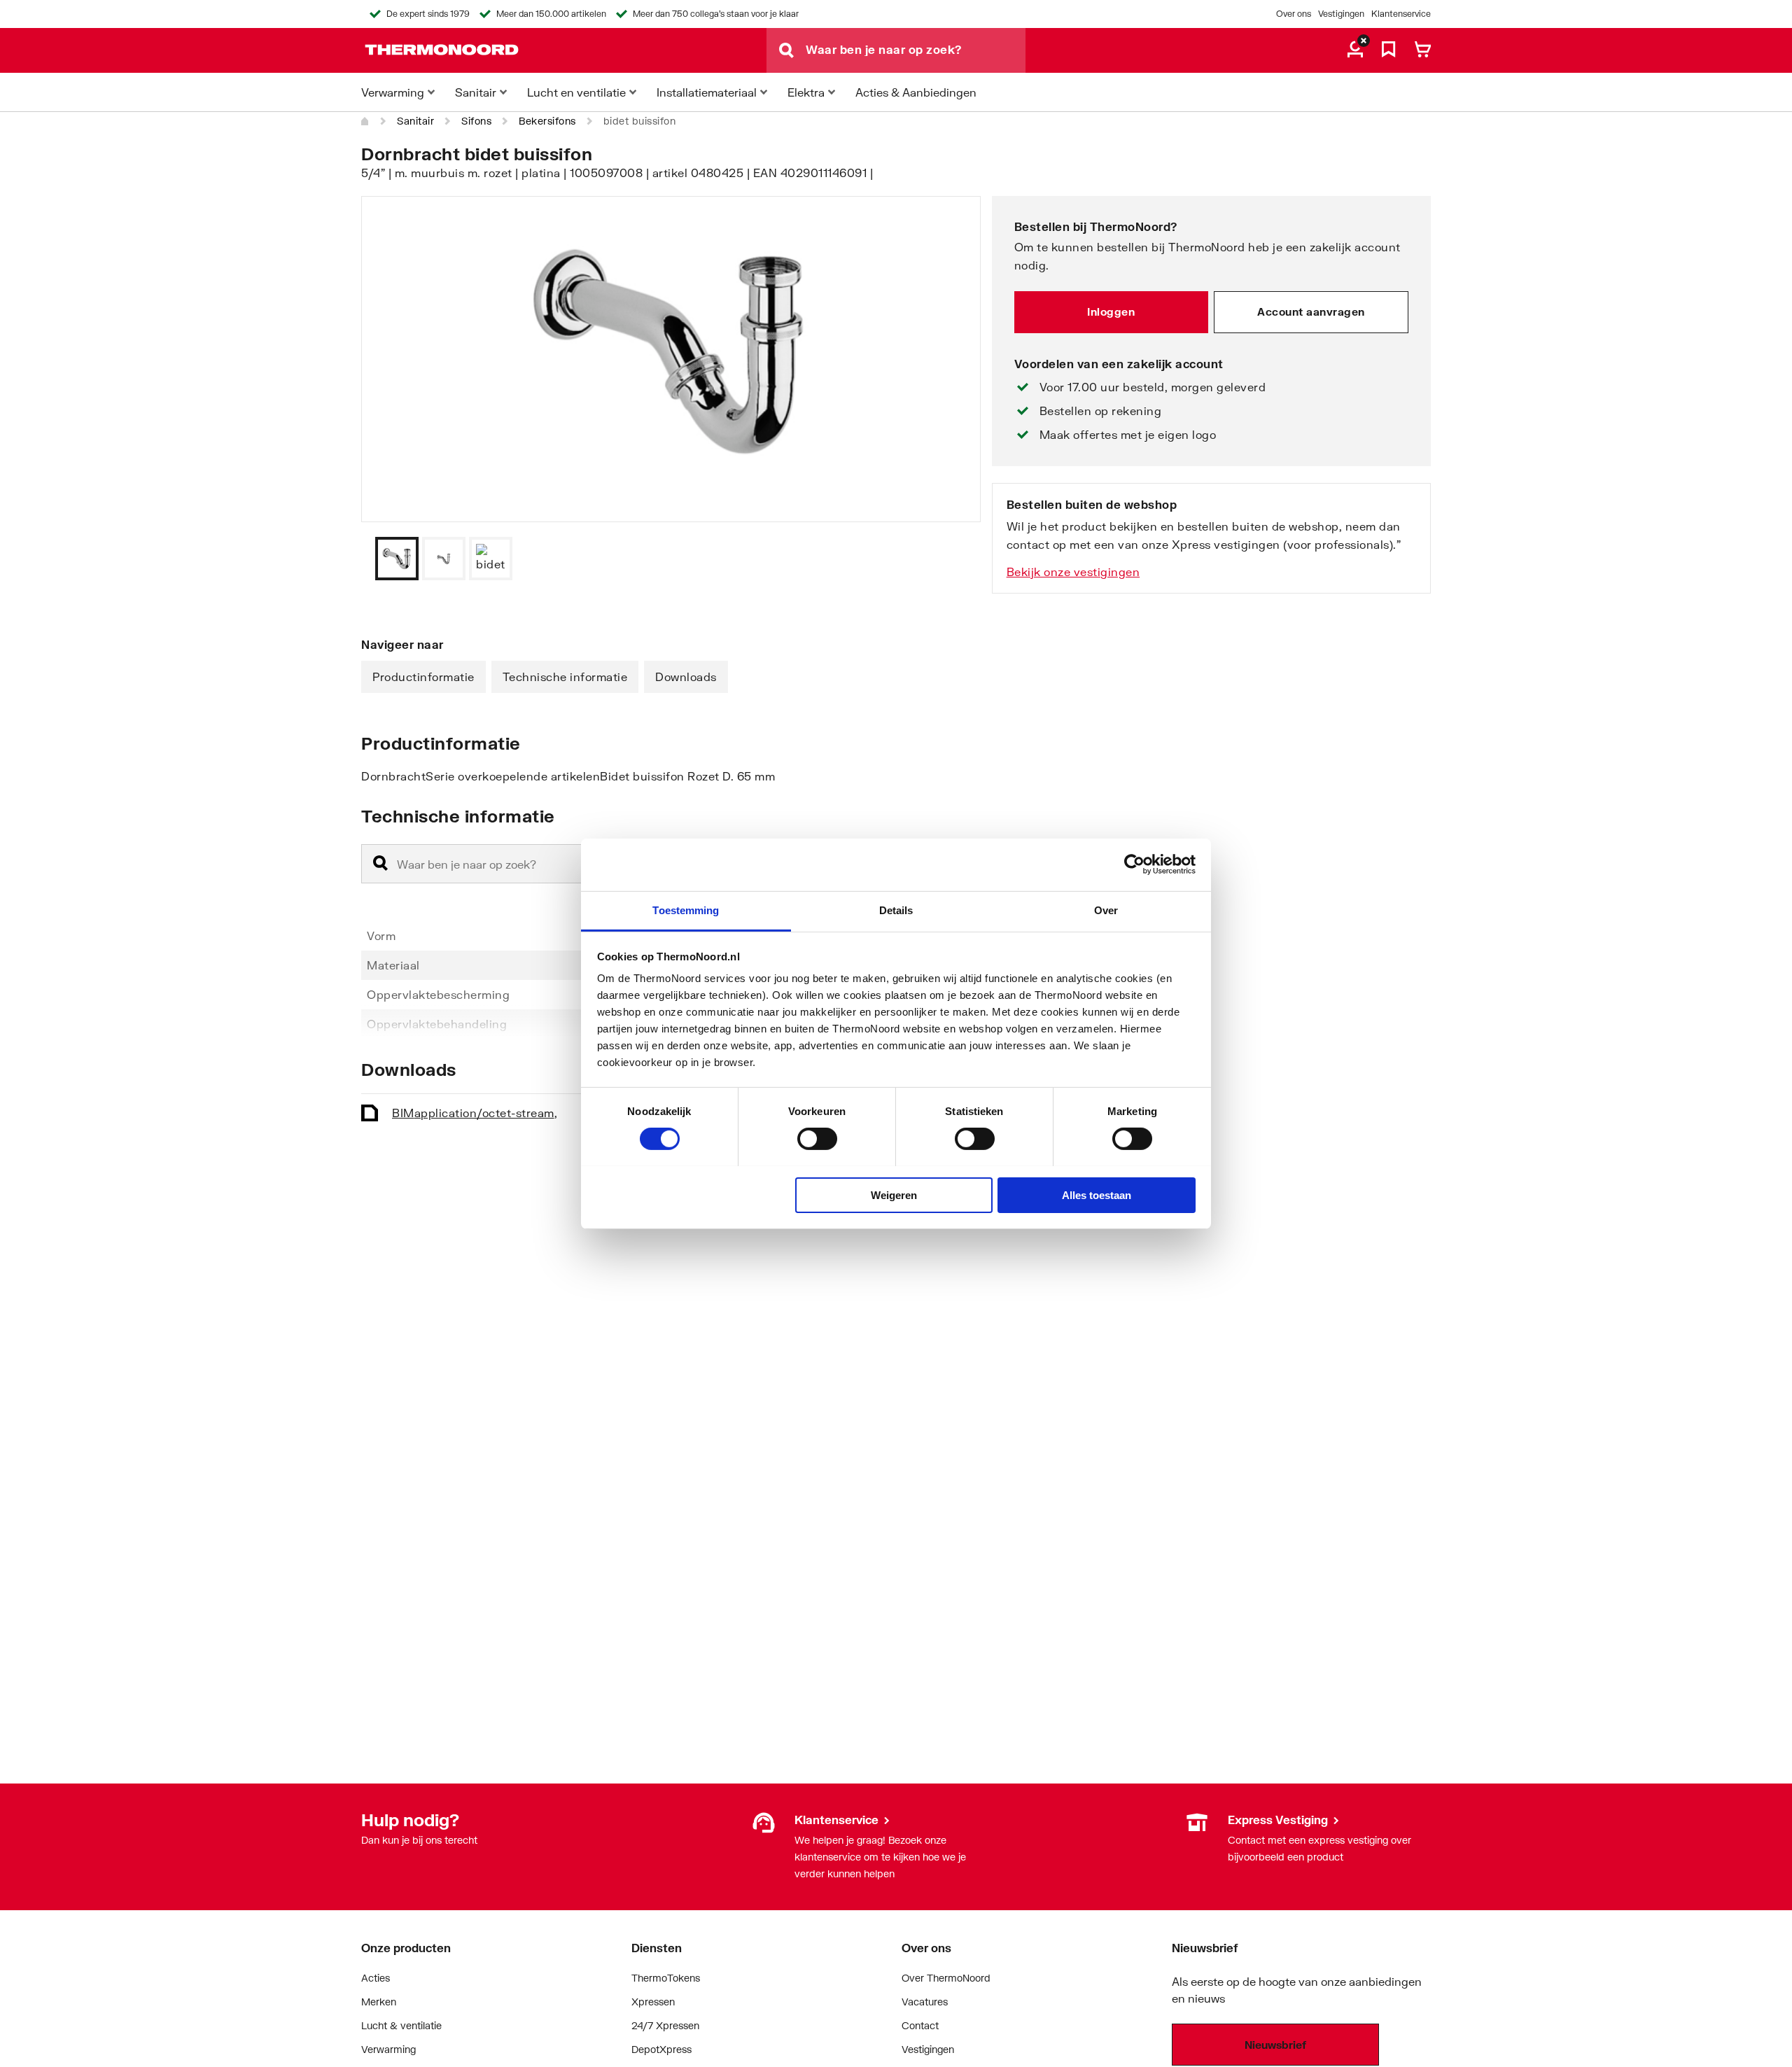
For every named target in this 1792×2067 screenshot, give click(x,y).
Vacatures (925, 2002)
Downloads (686, 677)
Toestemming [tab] (686, 910)
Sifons (476, 121)
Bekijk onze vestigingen (1073, 572)
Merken (379, 2002)
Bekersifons (547, 121)
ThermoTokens (666, 1978)
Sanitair (415, 121)
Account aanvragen (1311, 311)
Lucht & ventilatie (401, 2025)
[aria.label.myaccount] (1355, 50)
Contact (920, 2025)
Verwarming (388, 2049)
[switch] (817, 1139)
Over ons (1294, 14)
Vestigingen (1341, 14)
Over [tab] (1106, 910)
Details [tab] (896, 910)
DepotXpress (661, 2049)
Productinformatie (423, 677)
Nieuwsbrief (1275, 2045)
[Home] (365, 121)
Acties (376, 1978)
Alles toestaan (1097, 1194)
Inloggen (1111, 311)
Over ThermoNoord (946, 1978)
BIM (475, 1113)
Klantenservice (1401, 14)
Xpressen (653, 2002)
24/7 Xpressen (665, 2025)
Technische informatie (565, 677)
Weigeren (894, 1194)
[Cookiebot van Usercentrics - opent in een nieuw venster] (1134, 864)
